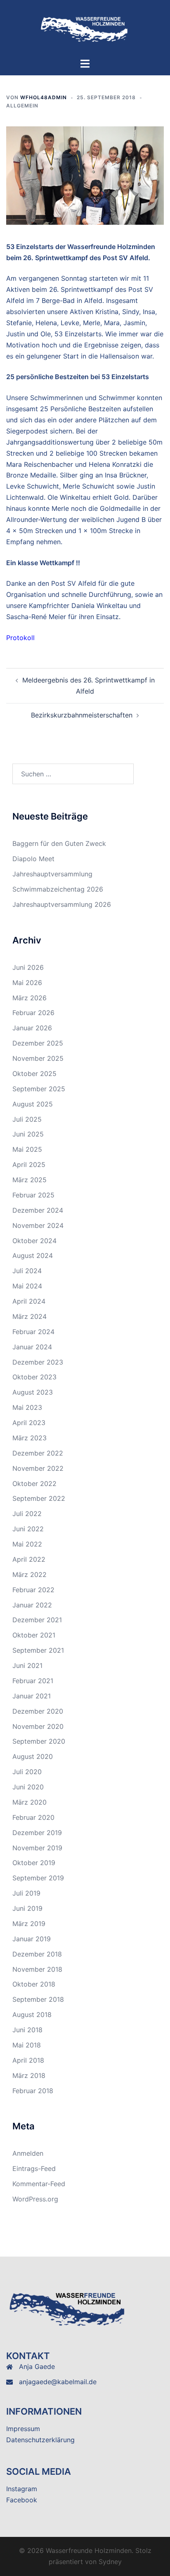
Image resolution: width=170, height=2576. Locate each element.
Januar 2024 (32, 1347)
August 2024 (33, 1255)
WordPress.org (35, 2199)
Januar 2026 (32, 1028)
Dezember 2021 (37, 1620)
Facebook (22, 2500)
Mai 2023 (27, 1407)
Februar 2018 (33, 2091)
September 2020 (39, 1741)
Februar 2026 (33, 1013)
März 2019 (29, 1924)
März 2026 (30, 998)
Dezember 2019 (37, 1833)
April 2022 (29, 1559)
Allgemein (22, 106)
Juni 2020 (28, 1787)
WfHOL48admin (44, 97)
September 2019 (38, 1878)
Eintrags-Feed (34, 2168)
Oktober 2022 (34, 1484)
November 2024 (38, 1225)
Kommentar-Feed (39, 2184)
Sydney (110, 2562)
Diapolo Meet (33, 859)
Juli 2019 (26, 1893)
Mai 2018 (27, 2045)
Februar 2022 (33, 1590)
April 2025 (29, 1165)
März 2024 (30, 1316)
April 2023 (29, 1423)
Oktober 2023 (34, 1377)
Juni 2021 (27, 1665)
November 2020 (38, 1726)
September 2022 (39, 1498)
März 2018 (29, 2075)
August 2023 (33, 1392)
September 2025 (39, 1089)
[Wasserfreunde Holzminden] (85, 28)
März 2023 (30, 1438)
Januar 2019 (32, 1939)
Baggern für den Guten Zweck (59, 843)
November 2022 (38, 1468)
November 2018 (37, 1969)
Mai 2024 (27, 1286)
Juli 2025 (27, 1119)
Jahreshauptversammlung (52, 874)
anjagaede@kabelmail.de (58, 2382)
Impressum (23, 2429)
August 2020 (33, 1756)
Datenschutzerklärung (40, 2440)
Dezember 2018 (37, 1954)
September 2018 (38, 1999)
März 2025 (30, 1180)
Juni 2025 (28, 1134)
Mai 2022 (27, 1544)
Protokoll (20, 638)
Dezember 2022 (38, 1453)
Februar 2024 (33, 1332)
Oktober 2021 (34, 1635)
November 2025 (38, 1058)
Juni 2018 (27, 2030)
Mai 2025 (27, 1149)
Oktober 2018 (34, 1984)
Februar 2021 (33, 1681)
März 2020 (30, 1802)
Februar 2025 (33, 1195)
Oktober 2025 (34, 1074)
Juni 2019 (27, 1908)
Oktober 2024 (34, 1241)
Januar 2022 (32, 1605)
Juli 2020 (27, 1772)
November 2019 (37, 1848)
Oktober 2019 (34, 1863)
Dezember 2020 (38, 1711)
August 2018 (32, 2015)
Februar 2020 (33, 1817)
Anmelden (28, 2153)
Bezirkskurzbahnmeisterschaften (82, 715)
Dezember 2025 (38, 1043)
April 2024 (29, 1301)
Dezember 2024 (38, 1210)
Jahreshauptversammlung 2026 (62, 904)
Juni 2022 (28, 1529)
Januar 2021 (32, 1696)
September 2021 (38, 1650)
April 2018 (28, 2060)
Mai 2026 (27, 983)
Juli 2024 (27, 1271)
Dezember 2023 (38, 1362)
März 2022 (30, 1574)
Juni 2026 (28, 967)
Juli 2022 (27, 1514)
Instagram (22, 2489)
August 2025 (33, 1104)
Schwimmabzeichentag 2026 (58, 889)
